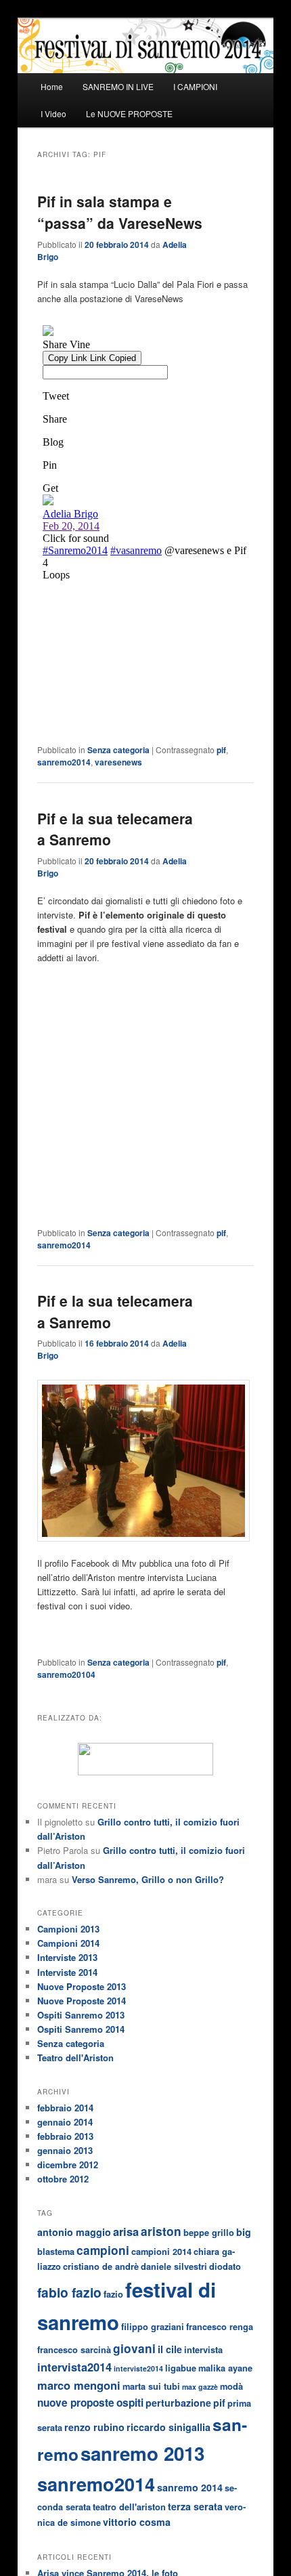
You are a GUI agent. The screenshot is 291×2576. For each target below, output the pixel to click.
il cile (170, 2349)
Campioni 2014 (68, 1943)
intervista (203, 2350)
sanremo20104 (66, 1674)
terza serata (195, 2506)
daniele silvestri (174, 2266)
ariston (161, 2231)
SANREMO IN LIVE (118, 86)
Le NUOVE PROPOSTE (129, 113)
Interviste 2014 (67, 1972)
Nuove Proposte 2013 (82, 1986)
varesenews (118, 762)
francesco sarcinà (74, 2350)
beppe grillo (209, 2233)
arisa (126, 2231)
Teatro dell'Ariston (75, 2057)
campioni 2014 (161, 2252)
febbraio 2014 (65, 2108)
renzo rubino (94, 2427)
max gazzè (200, 2387)
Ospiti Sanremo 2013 (81, 2015)
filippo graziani (153, 2327)
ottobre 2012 (63, 2179)
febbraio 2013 (65, 2136)
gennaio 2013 (65, 2150)
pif (221, 750)
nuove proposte (76, 2403)
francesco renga (220, 2327)
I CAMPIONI (195, 86)
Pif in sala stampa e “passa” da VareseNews (120, 212)
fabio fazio (69, 2292)
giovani (134, 2348)
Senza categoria (118, 750)
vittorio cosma (137, 2522)
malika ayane (225, 2368)
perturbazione (178, 2403)
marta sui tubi (151, 2386)
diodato (225, 2266)
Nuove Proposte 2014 (82, 2001)
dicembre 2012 (68, 2165)
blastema (56, 2252)
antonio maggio (74, 2232)
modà (231, 2386)
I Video (53, 113)
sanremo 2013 (142, 2453)
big (244, 2232)
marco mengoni (79, 2385)
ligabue (181, 2368)
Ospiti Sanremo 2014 (81, 2029)
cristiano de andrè (101, 2266)
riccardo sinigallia (169, 2427)
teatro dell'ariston (129, 2507)
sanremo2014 (64, 762)
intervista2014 (74, 2367)
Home (52, 86)
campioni (103, 2250)
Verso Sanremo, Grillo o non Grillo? (148, 1879)
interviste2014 (138, 2368)
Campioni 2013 (68, 1929)
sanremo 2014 (190, 2487)
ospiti (130, 2403)
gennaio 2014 (65, 2122)
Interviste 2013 (67, 1957)
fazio (113, 2294)
